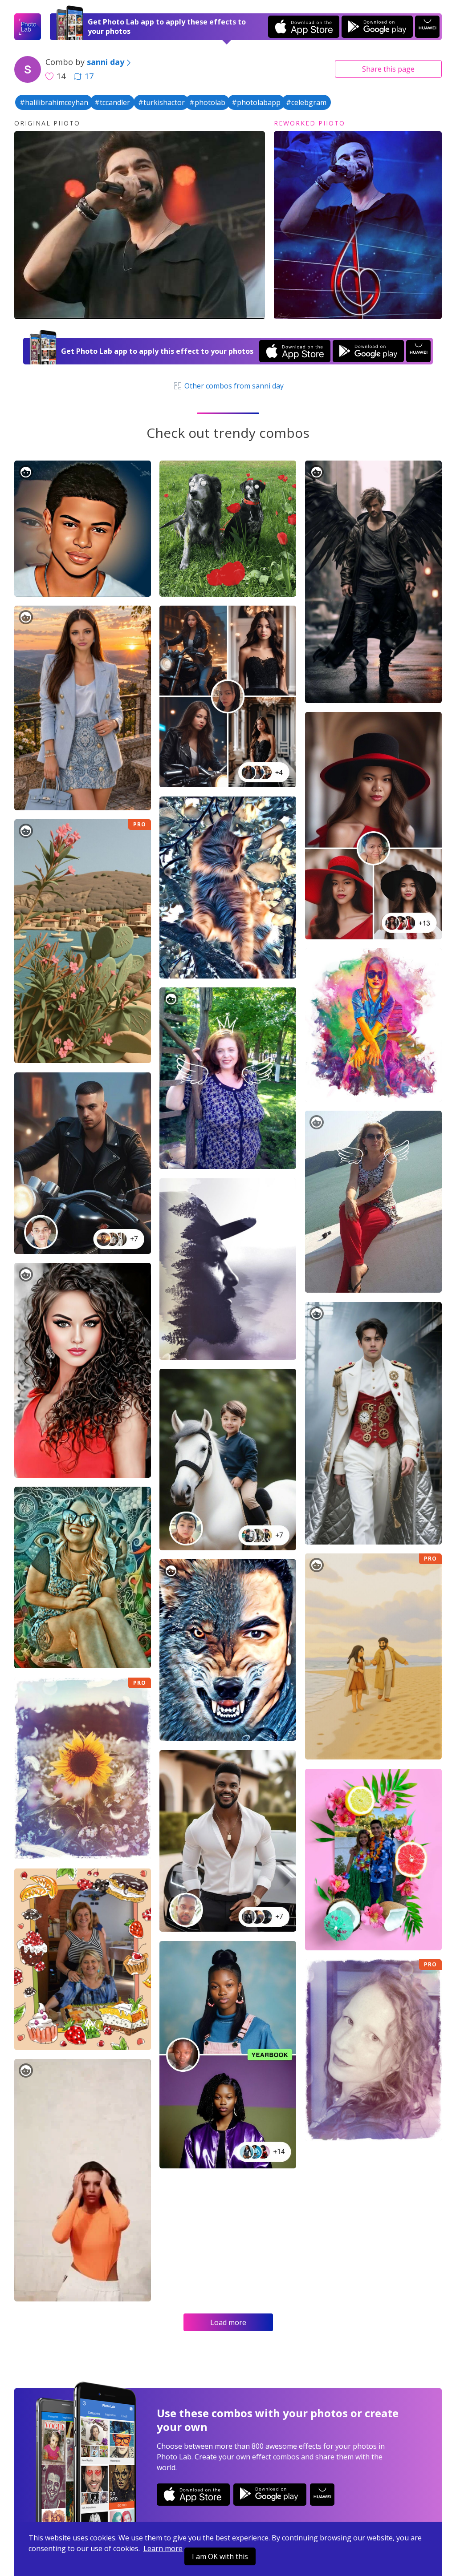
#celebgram (306, 102)
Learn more (163, 2548)
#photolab (207, 102)
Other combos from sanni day (233, 386)
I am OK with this (220, 2556)
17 (89, 76)
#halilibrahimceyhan (54, 102)
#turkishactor (161, 102)
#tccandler (112, 102)
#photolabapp (256, 102)
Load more (228, 2322)
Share (388, 69)
